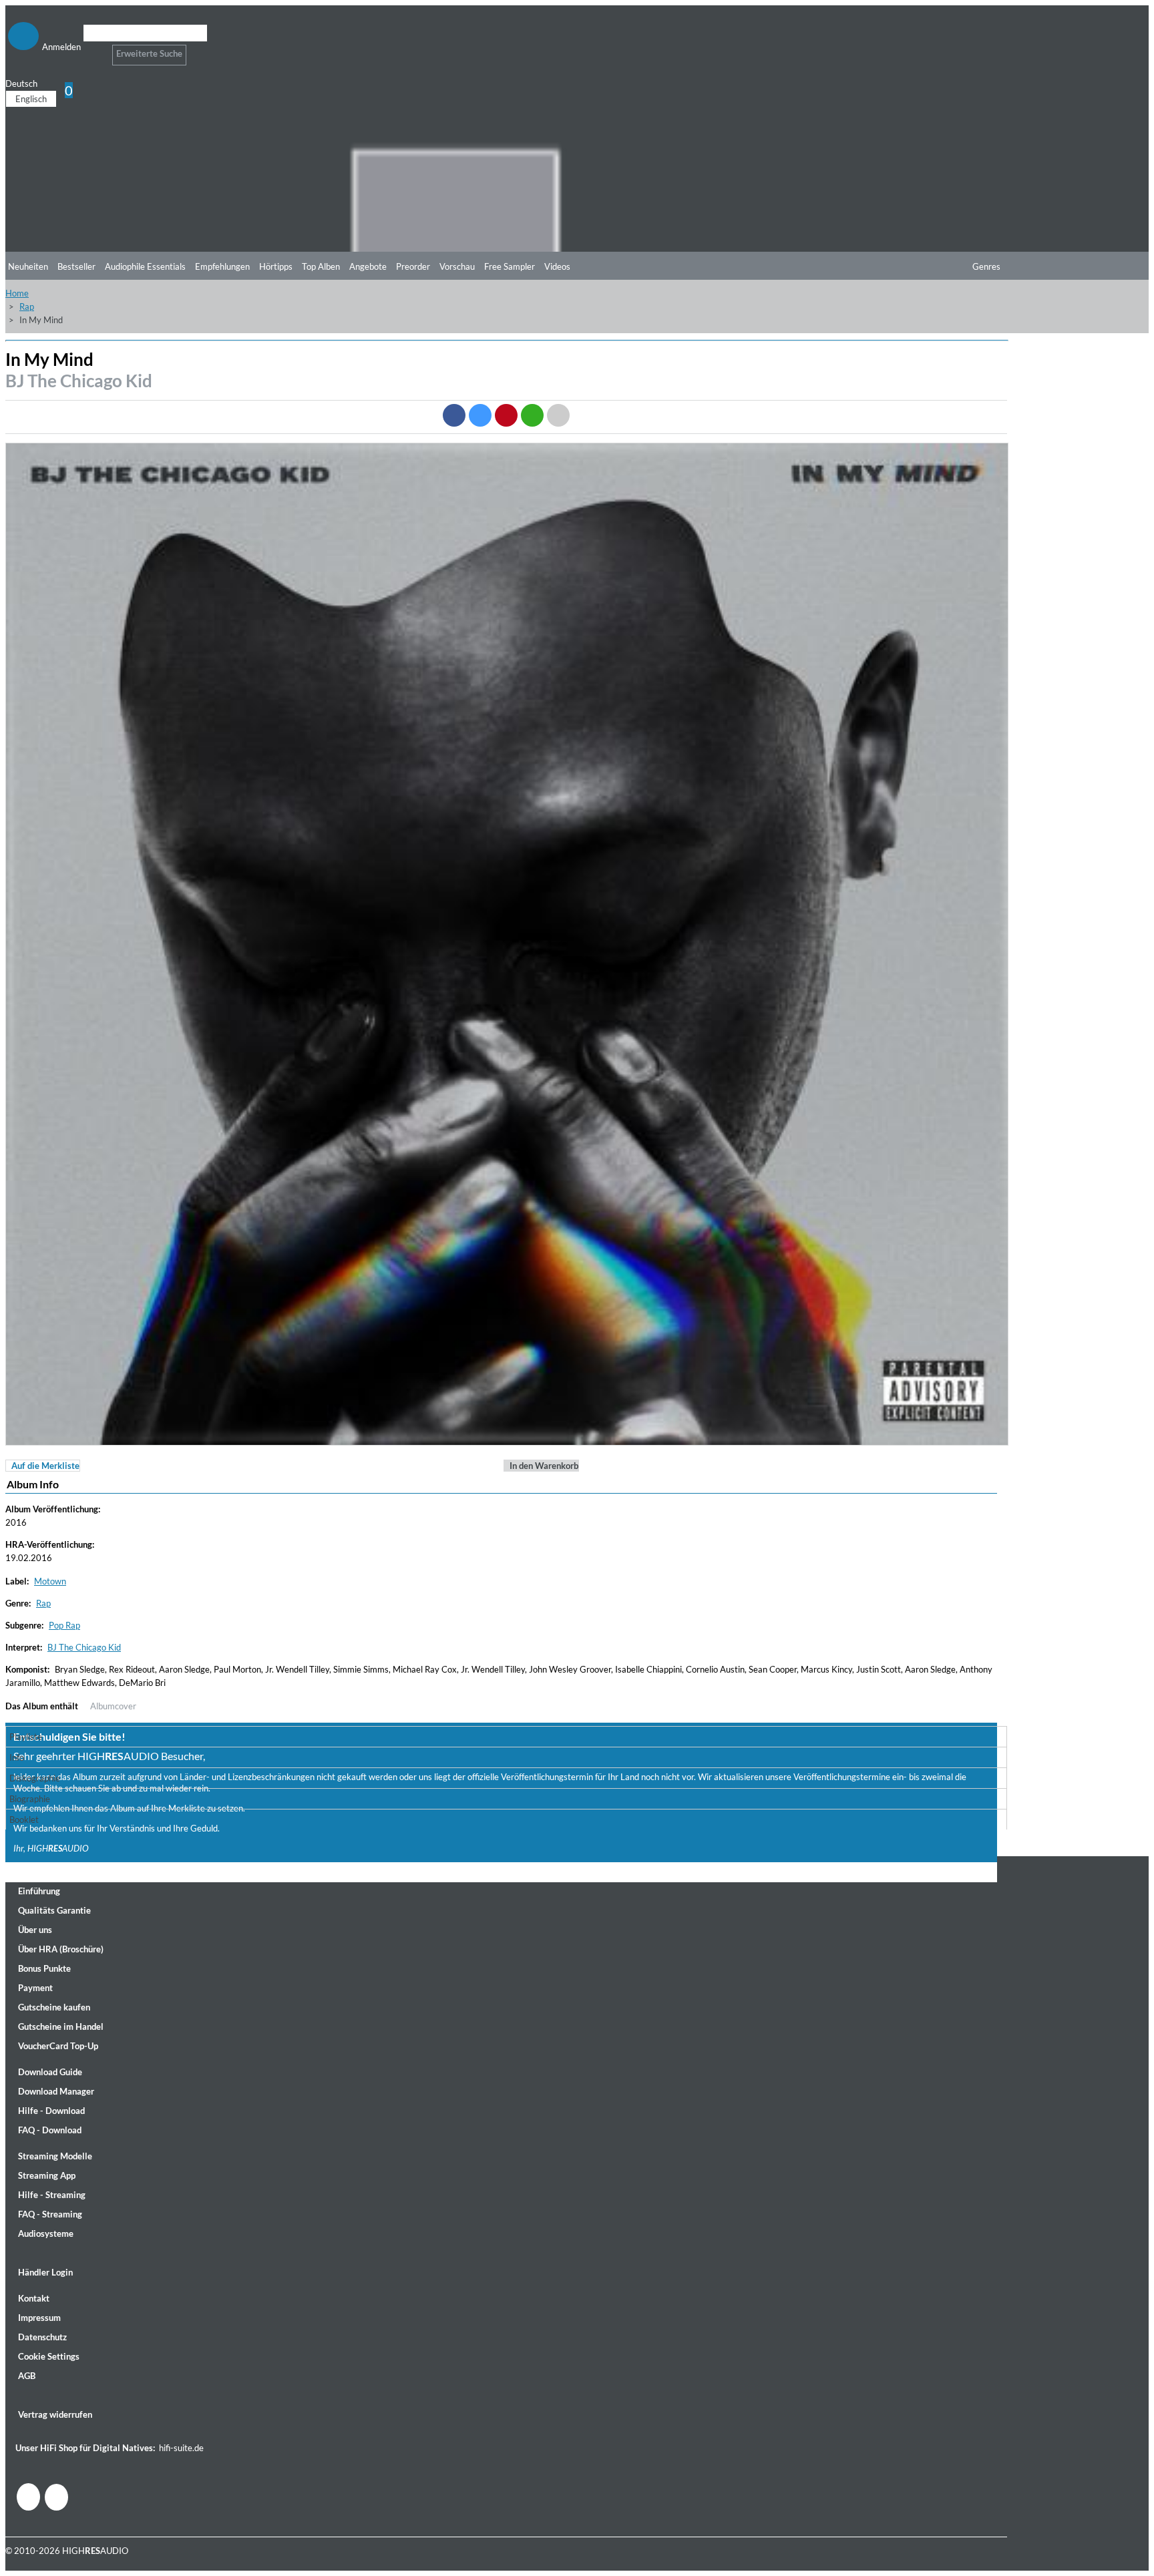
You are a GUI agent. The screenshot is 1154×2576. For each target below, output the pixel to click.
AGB (27, 2376)
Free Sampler (510, 266)
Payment (35, 1988)
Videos (557, 266)
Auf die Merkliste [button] (45, 1466)
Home (17, 293)
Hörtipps (276, 266)
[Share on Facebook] (454, 415)
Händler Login (45, 2272)
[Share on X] (480, 415)
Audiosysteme (46, 2233)
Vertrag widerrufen (55, 2414)
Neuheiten (28, 266)
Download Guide (50, 2072)
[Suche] (92, 50)
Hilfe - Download (51, 2111)
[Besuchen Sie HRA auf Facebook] (28, 2497)
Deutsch (21, 83)
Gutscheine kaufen (54, 2007)
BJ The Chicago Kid (79, 381)
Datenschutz (42, 2337)
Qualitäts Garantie (54, 1910)
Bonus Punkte (44, 1968)
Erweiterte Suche (149, 53)
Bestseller (76, 266)
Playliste (26, 1737)
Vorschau (457, 266)
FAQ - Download (50, 2130)
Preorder (413, 266)
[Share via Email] (558, 415)
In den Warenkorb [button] (544, 1466)
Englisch (31, 99)
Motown (50, 1581)
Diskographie (35, 1778)
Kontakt (34, 2298)
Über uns (35, 1930)
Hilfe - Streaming (52, 2195)
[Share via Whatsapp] (532, 415)
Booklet (24, 1819)
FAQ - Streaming (50, 2214)
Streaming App (47, 2175)
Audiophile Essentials (145, 266)
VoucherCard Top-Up (58, 2046)
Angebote (368, 266)
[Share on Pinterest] (506, 415)
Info (17, 1757)
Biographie (30, 1799)
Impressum (39, 2318)
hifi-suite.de (181, 2448)
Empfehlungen (222, 266)
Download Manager (56, 2091)
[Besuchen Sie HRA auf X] (56, 2497)
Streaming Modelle (55, 2156)
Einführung (39, 1891)
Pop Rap (64, 1625)
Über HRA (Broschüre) (61, 1949)
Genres (986, 266)
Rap (27, 306)
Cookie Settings (49, 2356)
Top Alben (321, 266)
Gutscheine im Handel (61, 2026)
